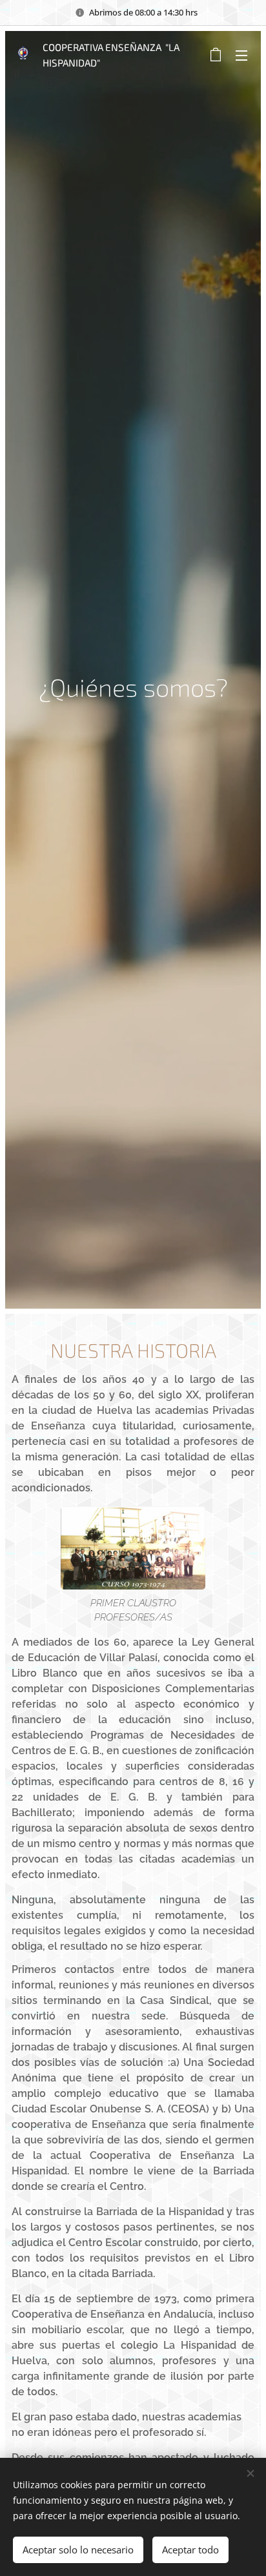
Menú (241, 55)
